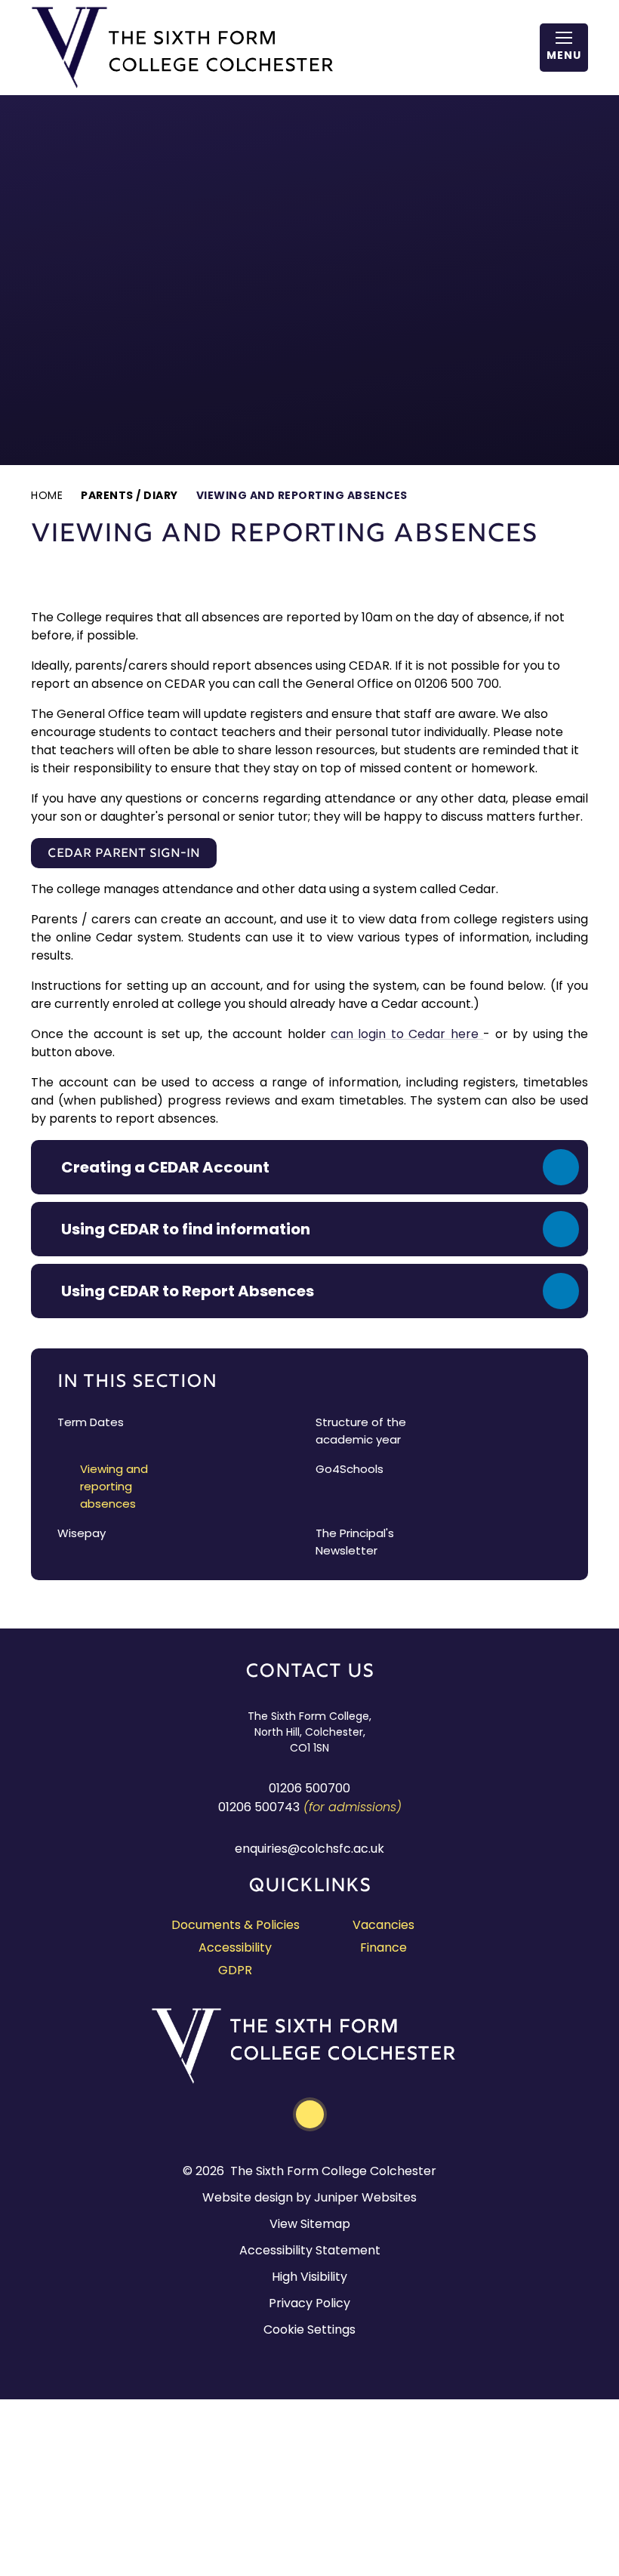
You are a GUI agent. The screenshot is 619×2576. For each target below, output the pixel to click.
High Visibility (309, 2277)
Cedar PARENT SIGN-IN (124, 854)
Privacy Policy (309, 2303)
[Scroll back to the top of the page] (310, 2114)
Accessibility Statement (310, 2250)
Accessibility (235, 1947)
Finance (383, 1947)
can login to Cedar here (407, 1034)
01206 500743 (259, 1807)
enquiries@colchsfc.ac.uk (309, 1849)
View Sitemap (310, 2224)
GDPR (235, 1970)
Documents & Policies (236, 1925)
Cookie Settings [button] (309, 2329)
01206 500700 (309, 1788)
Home (47, 495)
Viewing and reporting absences (302, 495)
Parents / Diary (129, 495)
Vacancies (383, 1925)
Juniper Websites (365, 2197)
